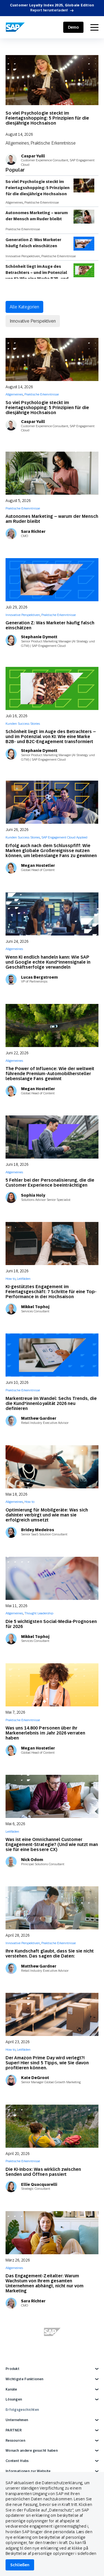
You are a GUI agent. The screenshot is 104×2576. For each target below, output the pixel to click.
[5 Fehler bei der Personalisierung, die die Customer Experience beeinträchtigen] (52, 1137)
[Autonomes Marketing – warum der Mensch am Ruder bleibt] (52, 473)
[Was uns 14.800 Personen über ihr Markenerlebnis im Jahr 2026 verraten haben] (52, 1685)
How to (11, 1279)
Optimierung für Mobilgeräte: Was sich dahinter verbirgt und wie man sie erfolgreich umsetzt (47, 1515)
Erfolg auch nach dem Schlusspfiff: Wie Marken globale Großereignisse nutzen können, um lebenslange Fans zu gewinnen (51, 851)
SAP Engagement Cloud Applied (64, 837)
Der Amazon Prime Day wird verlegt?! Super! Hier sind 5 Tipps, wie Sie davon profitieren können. (47, 2063)
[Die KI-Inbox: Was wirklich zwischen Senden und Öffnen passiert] (52, 2126)
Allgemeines (17, 143)
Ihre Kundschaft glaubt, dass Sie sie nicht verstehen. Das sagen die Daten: (50, 1953)
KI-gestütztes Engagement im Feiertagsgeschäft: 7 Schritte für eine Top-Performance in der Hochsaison (51, 1292)
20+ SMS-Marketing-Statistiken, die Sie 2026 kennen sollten (47, 2395)
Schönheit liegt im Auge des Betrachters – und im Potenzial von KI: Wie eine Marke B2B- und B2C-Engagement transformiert (37, 276)
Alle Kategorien (24, 307)
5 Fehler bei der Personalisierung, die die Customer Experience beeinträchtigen (50, 1183)
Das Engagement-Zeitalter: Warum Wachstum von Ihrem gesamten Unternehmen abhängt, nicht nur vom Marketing (45, 2283)
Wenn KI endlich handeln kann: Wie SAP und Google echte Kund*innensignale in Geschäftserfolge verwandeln (48, 962)
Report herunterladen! (49, 10)
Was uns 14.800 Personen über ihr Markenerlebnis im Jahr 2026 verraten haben (45, 1733)
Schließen (20, 2565)
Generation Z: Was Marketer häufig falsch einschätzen (33, 243)
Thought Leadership (39, 1613)
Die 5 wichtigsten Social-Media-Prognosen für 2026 (51, 1624)
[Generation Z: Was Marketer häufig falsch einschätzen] (52, 580)
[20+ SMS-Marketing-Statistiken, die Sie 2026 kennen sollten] (52, 2349)
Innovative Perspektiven (23, 256)
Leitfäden (24, 1279)
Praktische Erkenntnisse (53, 143)
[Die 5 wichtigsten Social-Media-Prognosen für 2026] (52, 1578)
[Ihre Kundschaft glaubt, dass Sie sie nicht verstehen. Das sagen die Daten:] (52, 1908)
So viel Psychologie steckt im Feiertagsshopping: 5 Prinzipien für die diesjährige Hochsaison (47, 118)
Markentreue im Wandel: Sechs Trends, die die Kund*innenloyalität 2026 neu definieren (51, 1403)
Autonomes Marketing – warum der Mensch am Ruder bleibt (37, 216)
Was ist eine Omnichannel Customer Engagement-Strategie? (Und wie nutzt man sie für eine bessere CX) (52, 1844)
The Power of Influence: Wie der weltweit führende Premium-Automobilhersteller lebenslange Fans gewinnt (50, 1074)
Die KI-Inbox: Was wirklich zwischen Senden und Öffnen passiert (43, 2172)
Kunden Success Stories (23, 724)
